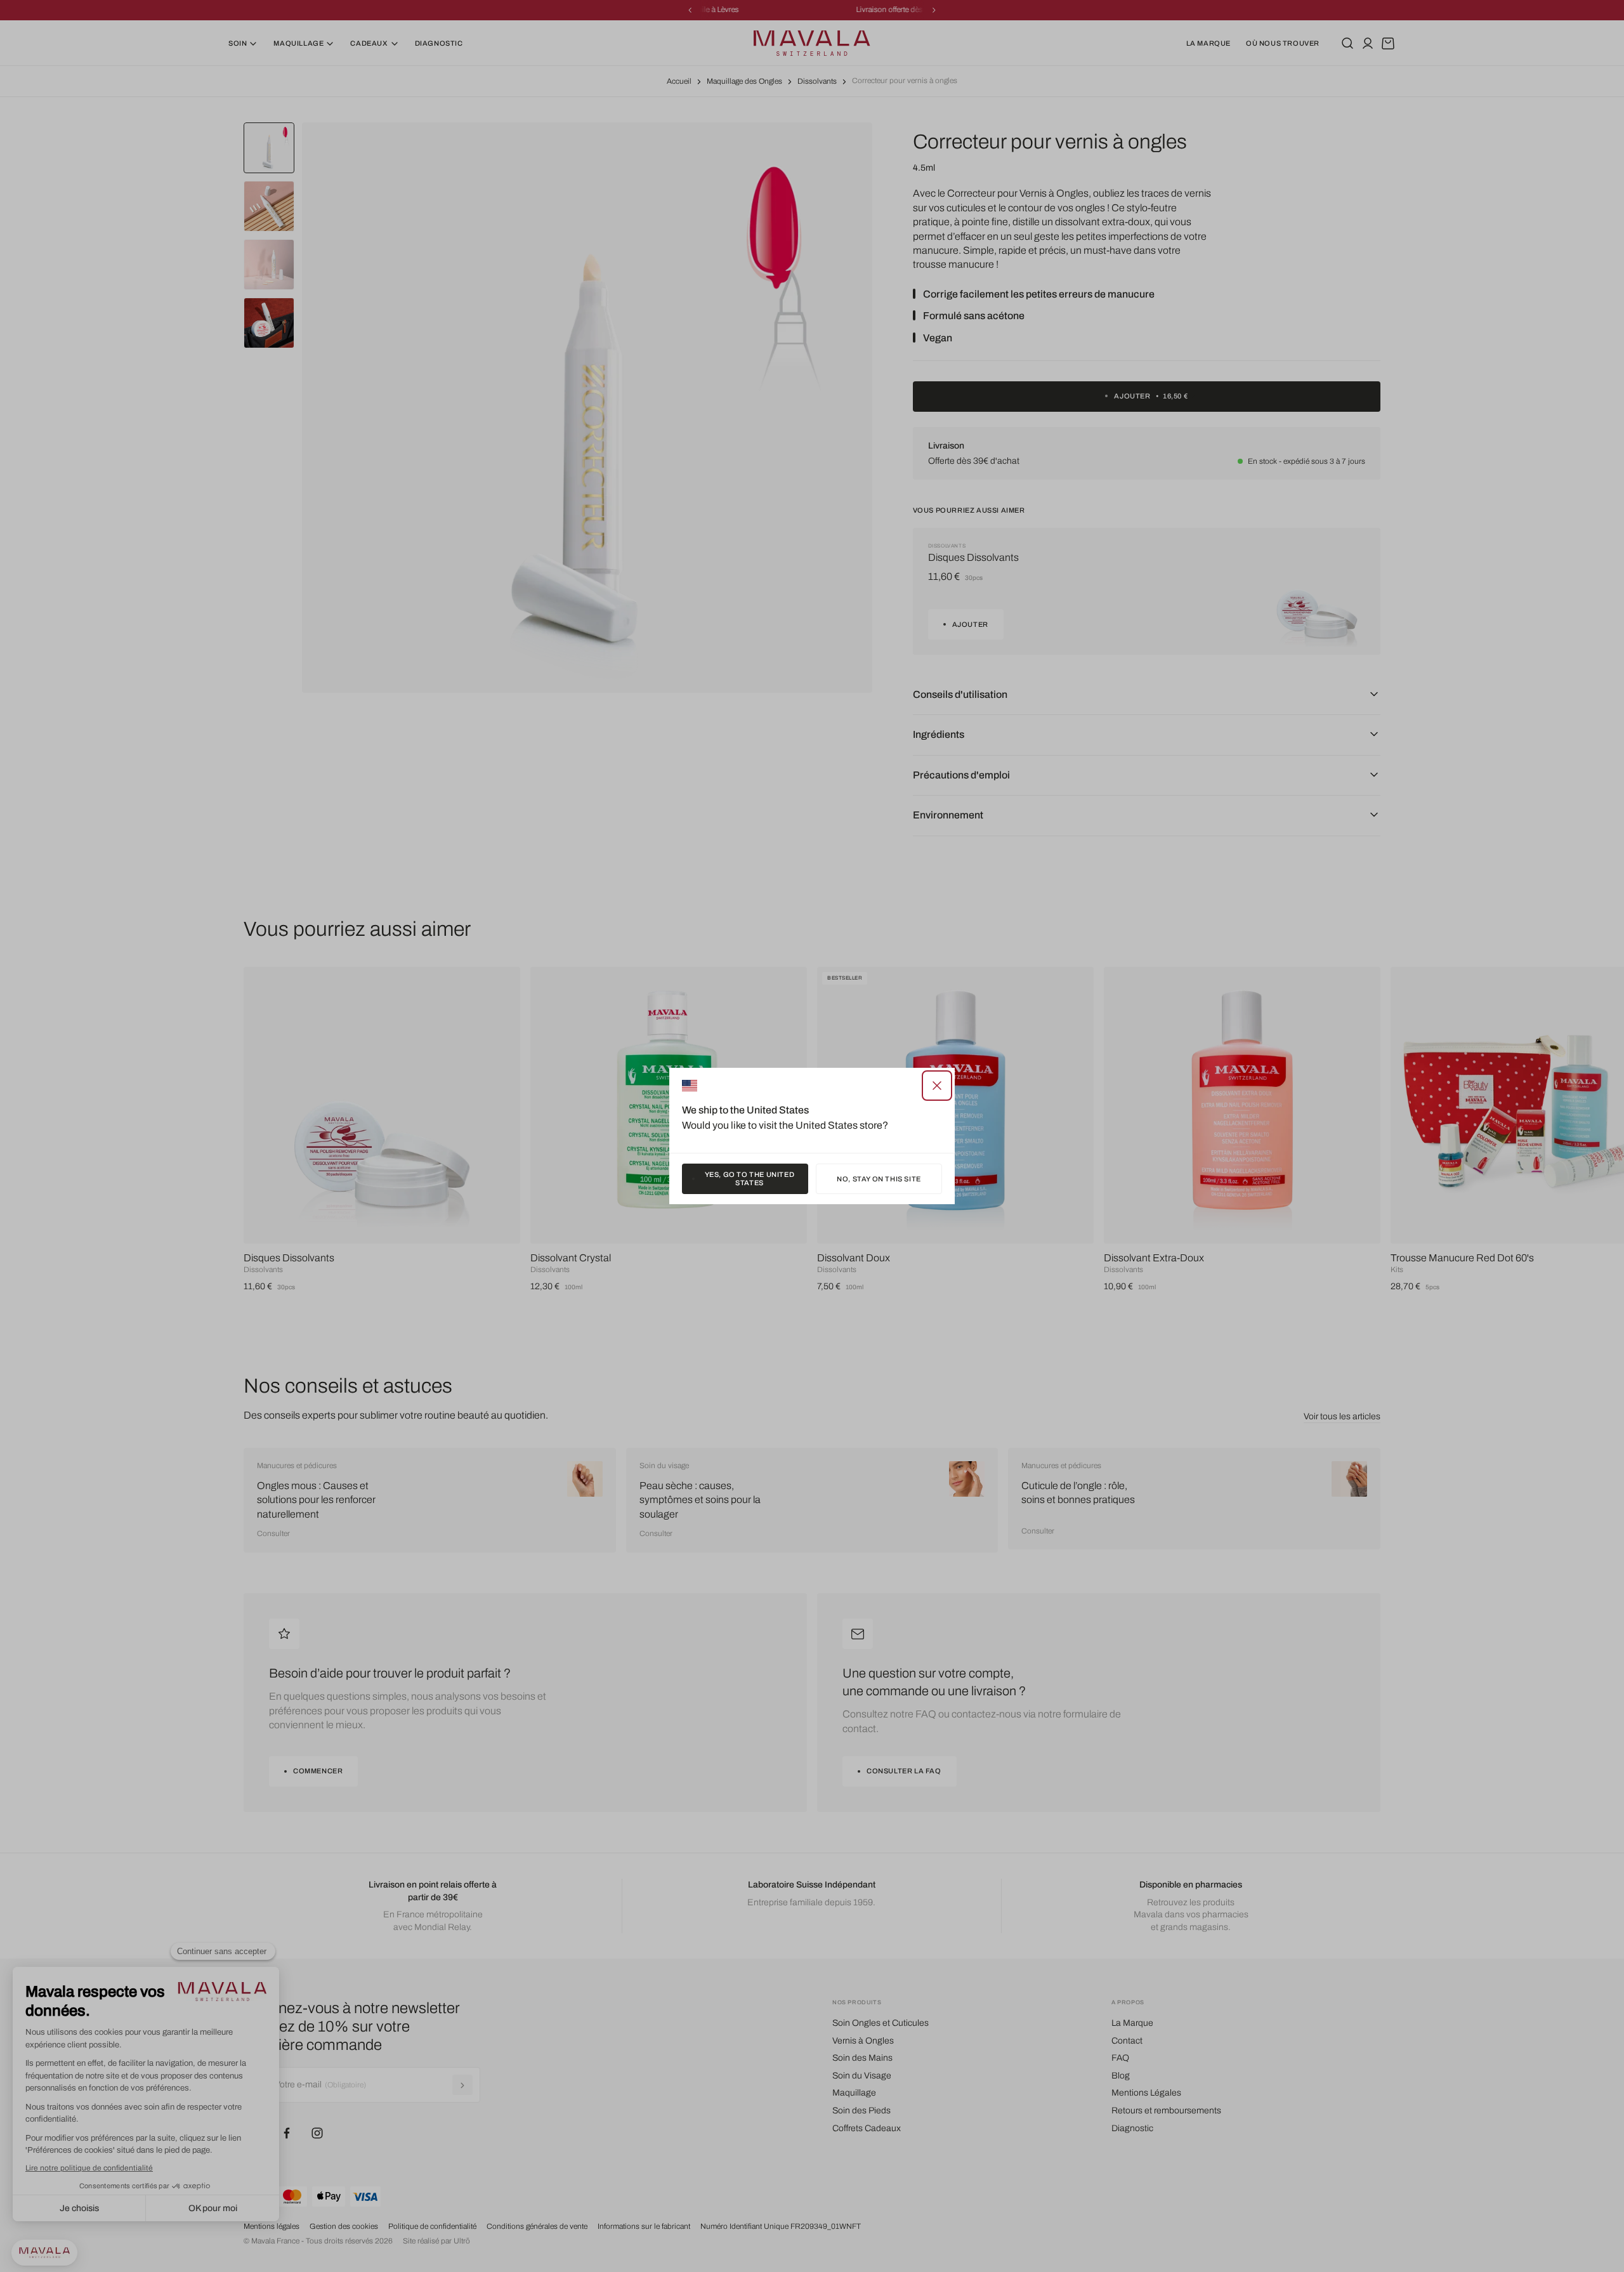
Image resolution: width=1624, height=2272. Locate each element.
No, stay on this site (879, 1179)
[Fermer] (937, 1086)
